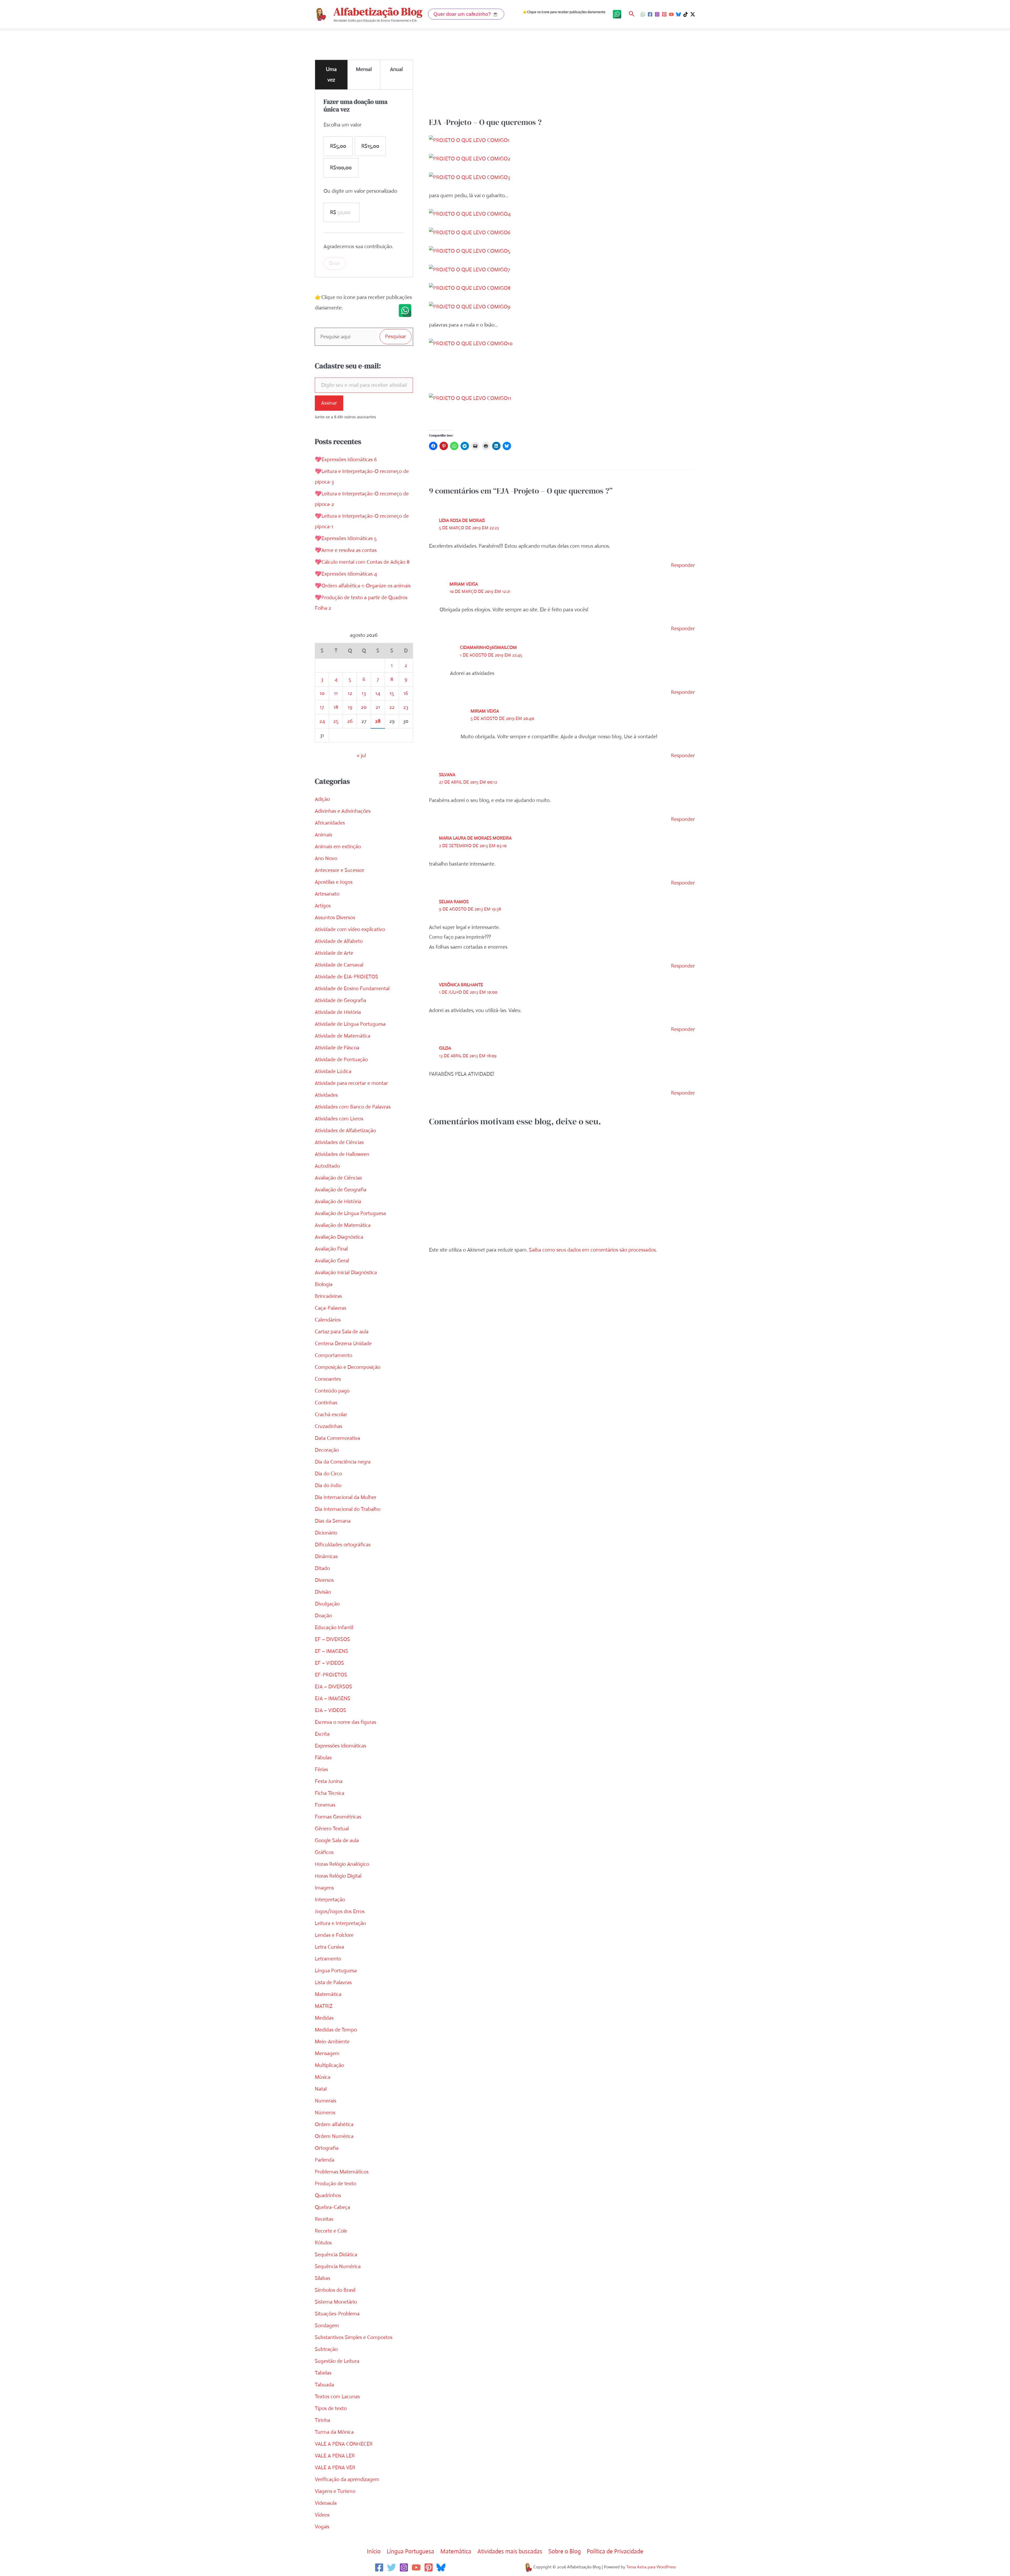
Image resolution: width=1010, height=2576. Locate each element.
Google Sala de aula (337, 1840)
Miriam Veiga (464, 584)
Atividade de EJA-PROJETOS (347, 977)
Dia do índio (328, 1485)
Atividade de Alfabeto (339, 941)
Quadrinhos (328, 2195)
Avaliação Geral (332, 1261)
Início (374, 2551)
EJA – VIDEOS (330, 1710)
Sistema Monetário (336, 2302)
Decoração (327, 1450)
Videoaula (326, 2503)
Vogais (322, 2527)
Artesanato (327, 894)
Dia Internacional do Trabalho (348, 1509)
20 (364, 707)
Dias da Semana (333, 1521)
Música (323, 2077)
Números (325, 2113)
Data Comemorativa (337, 1438)
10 (322, 693)
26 (350, 721)
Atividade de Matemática (343, 1036)
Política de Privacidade (615, 2551)
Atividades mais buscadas (510, 2551)
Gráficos (324, 1852)
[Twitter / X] (693, 14)
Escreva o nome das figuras (345, 1722)
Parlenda (325, 2160)
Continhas (326, 1403)
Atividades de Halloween (342, 1154)
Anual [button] (396, 69)
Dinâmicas (326, 1556)
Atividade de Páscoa (337, 1048)
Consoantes (328, 1379)
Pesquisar (396, 336)
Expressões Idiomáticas (340, 1746)
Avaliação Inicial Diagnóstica (346, 1272)
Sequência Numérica (338, 2266)
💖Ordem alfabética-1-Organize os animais (363, 586)
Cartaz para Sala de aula (342, 1332)
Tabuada (324, 2385)
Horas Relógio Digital (338, 1876)
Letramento (328, 1959)
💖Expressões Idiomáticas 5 (346, 538)
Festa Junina (329, 1781)
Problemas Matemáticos (342, 2172)
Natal (321, 2089)
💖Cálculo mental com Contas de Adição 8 (362, 562)
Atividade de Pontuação (341, 1060)
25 (336, 721)
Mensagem (327, 2053)
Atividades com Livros (339, 1119)
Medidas (324, 2018)
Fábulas (323, 1758)
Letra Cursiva (329, 1947)
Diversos (324, 1580)
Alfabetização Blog (378, 12)
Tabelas (323, 2373)
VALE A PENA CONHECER (344, 2444)
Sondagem (327, 2326)
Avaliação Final (331, 1249)
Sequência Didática (336, 2255)
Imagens (324, 1888)
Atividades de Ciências (339, 1142)
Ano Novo (326, 858)
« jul (361, 756)
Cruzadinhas (329, 1426)
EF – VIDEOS (329, 1663)
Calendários (328, 1320)
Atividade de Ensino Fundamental (352, 989)
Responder (683, 565)
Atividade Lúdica (333, 1071)
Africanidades (330, 823)
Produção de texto (335, 2184)
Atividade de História (338, 1012)
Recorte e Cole (331, 2231)
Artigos (323, 906)
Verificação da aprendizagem (347, 2479)
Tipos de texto (331, 2408)
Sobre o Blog (565, 2551)
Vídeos (322, 2515)
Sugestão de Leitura (337, 2361)
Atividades (326, 1095)
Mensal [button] (364, 69)
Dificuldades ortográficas (343, 1545)
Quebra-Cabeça (332, 2207)
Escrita (322, 1734)
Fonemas (325, 1805)
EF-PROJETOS (331, 1675)
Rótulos (323, 2243)
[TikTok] (686, 14)
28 (378, 721)
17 (322, 707)
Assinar (329, 403)
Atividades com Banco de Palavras (353, 1107)
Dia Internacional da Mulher (346, 1497)
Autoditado (327, 1166)
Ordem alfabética (334, 2124)
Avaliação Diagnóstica (339, 1237)
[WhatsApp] (643, 14)
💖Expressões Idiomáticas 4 (346, 574)
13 (364, 693)
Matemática (328, 1994)
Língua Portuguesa (336, 1971)
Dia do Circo (328, 1474)
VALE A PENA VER (335, 2468)
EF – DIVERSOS (332, 1639)
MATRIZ (324, 2006)
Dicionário (326, 1533)
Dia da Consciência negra (343, 1462)
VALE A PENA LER (335, 2456)
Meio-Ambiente (332, 2042)
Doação (323, 1616)
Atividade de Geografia (340, 1000)
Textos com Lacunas (337, 2397)
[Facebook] (650, 14)
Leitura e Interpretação (340, 1923)
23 (406, 707)
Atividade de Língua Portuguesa (350, 1024)
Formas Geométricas (338, 1817)
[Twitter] (392, 2567)
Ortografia (327, 2148)
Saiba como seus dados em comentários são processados (592, 1250)
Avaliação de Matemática (343, 1225)
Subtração (326, 2349)
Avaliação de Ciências (338, 1178)
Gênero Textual (332, 1829)
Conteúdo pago (332, 1391)
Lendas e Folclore (334, 1935)
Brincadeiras (328, 1296)
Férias (321, 1769)
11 (336, 693)
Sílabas (322, 2278)
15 (392, 693)
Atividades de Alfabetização (345, 1131)
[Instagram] (657, 14)
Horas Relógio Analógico (342, 1864)
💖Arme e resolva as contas (346, 550)
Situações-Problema (337, 2314)
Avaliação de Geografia (341, 1190)
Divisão (323, 1592)
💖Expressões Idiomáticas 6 (346, 459)
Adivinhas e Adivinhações (343, 811)
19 (350, 707)
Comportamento (334, 1355)
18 (336, 707)
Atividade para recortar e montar (351, 1083)
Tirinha (322, 2420)
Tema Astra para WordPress (651, 2567)
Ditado (322, 1568)
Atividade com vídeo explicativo (350, 929)
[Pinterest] (664, 14)
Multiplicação (329, 2065)
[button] (466, 14)
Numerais (325, 2101)
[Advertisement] (562, 78)
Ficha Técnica (330, 1793)
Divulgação (327, 1604)
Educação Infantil (334, 1627)
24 (322, 721)
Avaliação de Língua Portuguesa (350, 1213)
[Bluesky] (678, 14)
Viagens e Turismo (335, 2491)
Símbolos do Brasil (335, 2290)
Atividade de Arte (334, 953)
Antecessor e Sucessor (340, 870)
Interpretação (330, 1900)
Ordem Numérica (334, 2136)
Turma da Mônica (334, 2432)
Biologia (324, 1284)
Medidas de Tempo (336, 2030)
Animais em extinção (338, 847)
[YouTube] (671, 14)
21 (378, 707)
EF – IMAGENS (332, 1651)
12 (350, 693)
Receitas (324, 2219)
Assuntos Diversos (335, 918)
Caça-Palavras (330, 1308)
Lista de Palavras (333, 1982)
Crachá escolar (331, 1414)
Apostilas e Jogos (334, 882)
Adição (322, 799)
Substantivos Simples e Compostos (354, 2337)
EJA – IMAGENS (333, 1698)
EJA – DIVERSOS (334, 1687)
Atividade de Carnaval (339, 965)
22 (392, 707)
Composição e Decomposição (348, 1367)
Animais (324, 835)
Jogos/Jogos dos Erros (340, 1911)
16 (406, 693)
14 (378, 693)
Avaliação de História (338, 1201)
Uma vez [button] (331, 75)
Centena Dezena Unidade (343, 1343)
